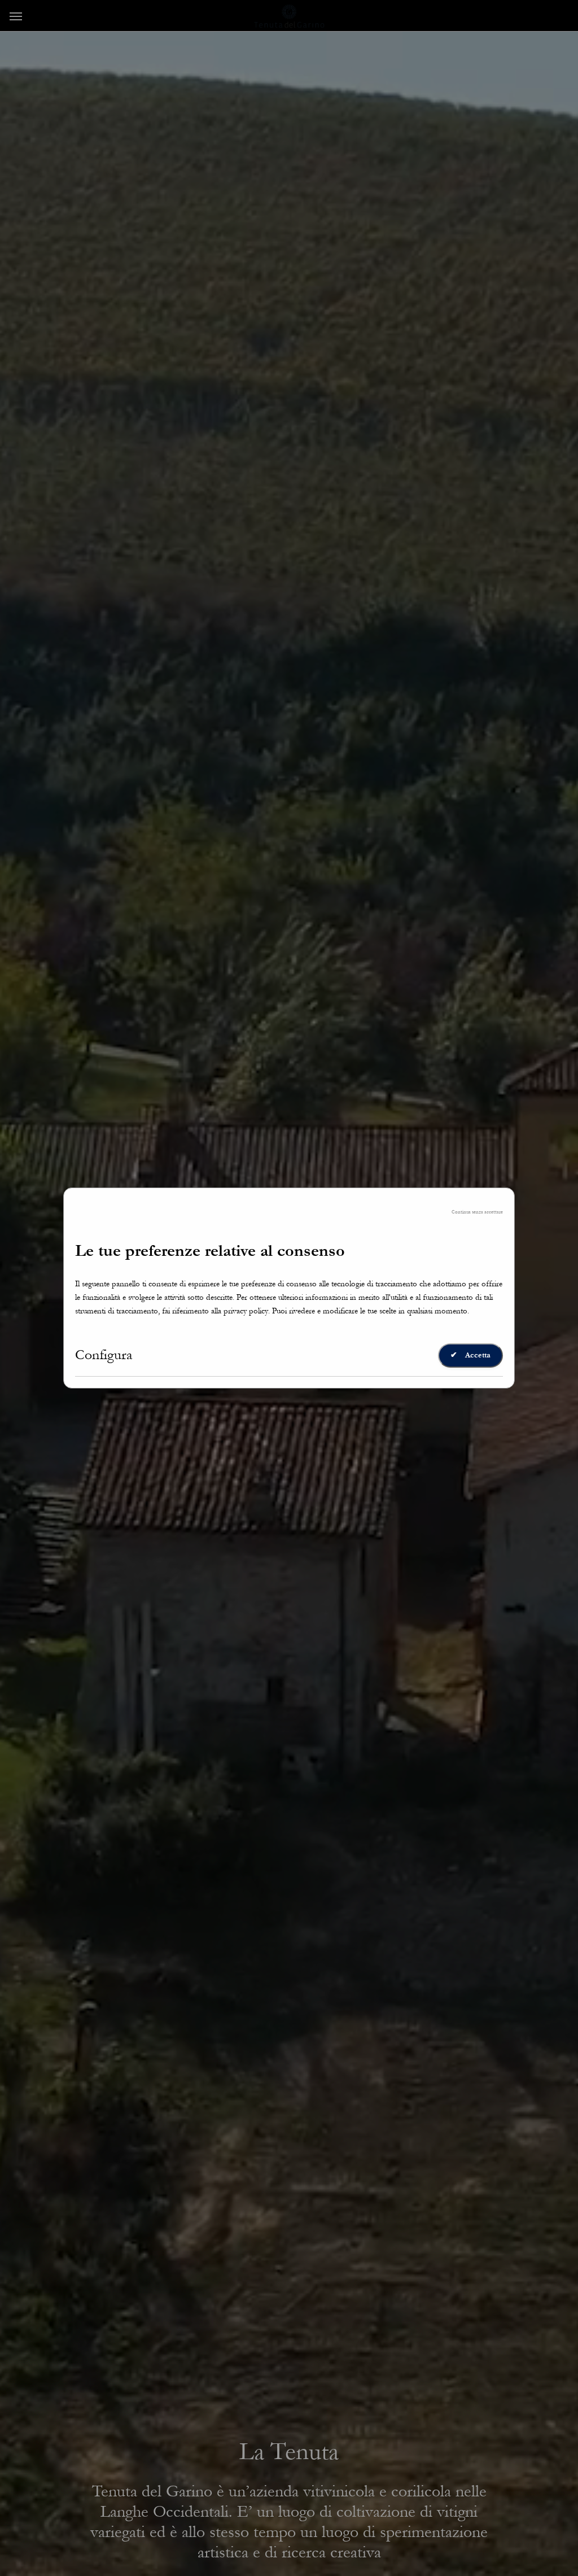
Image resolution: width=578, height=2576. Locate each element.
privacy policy (246, 1311)
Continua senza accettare (477, 1212)
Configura (104, 1355)
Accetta (470, 1355)
